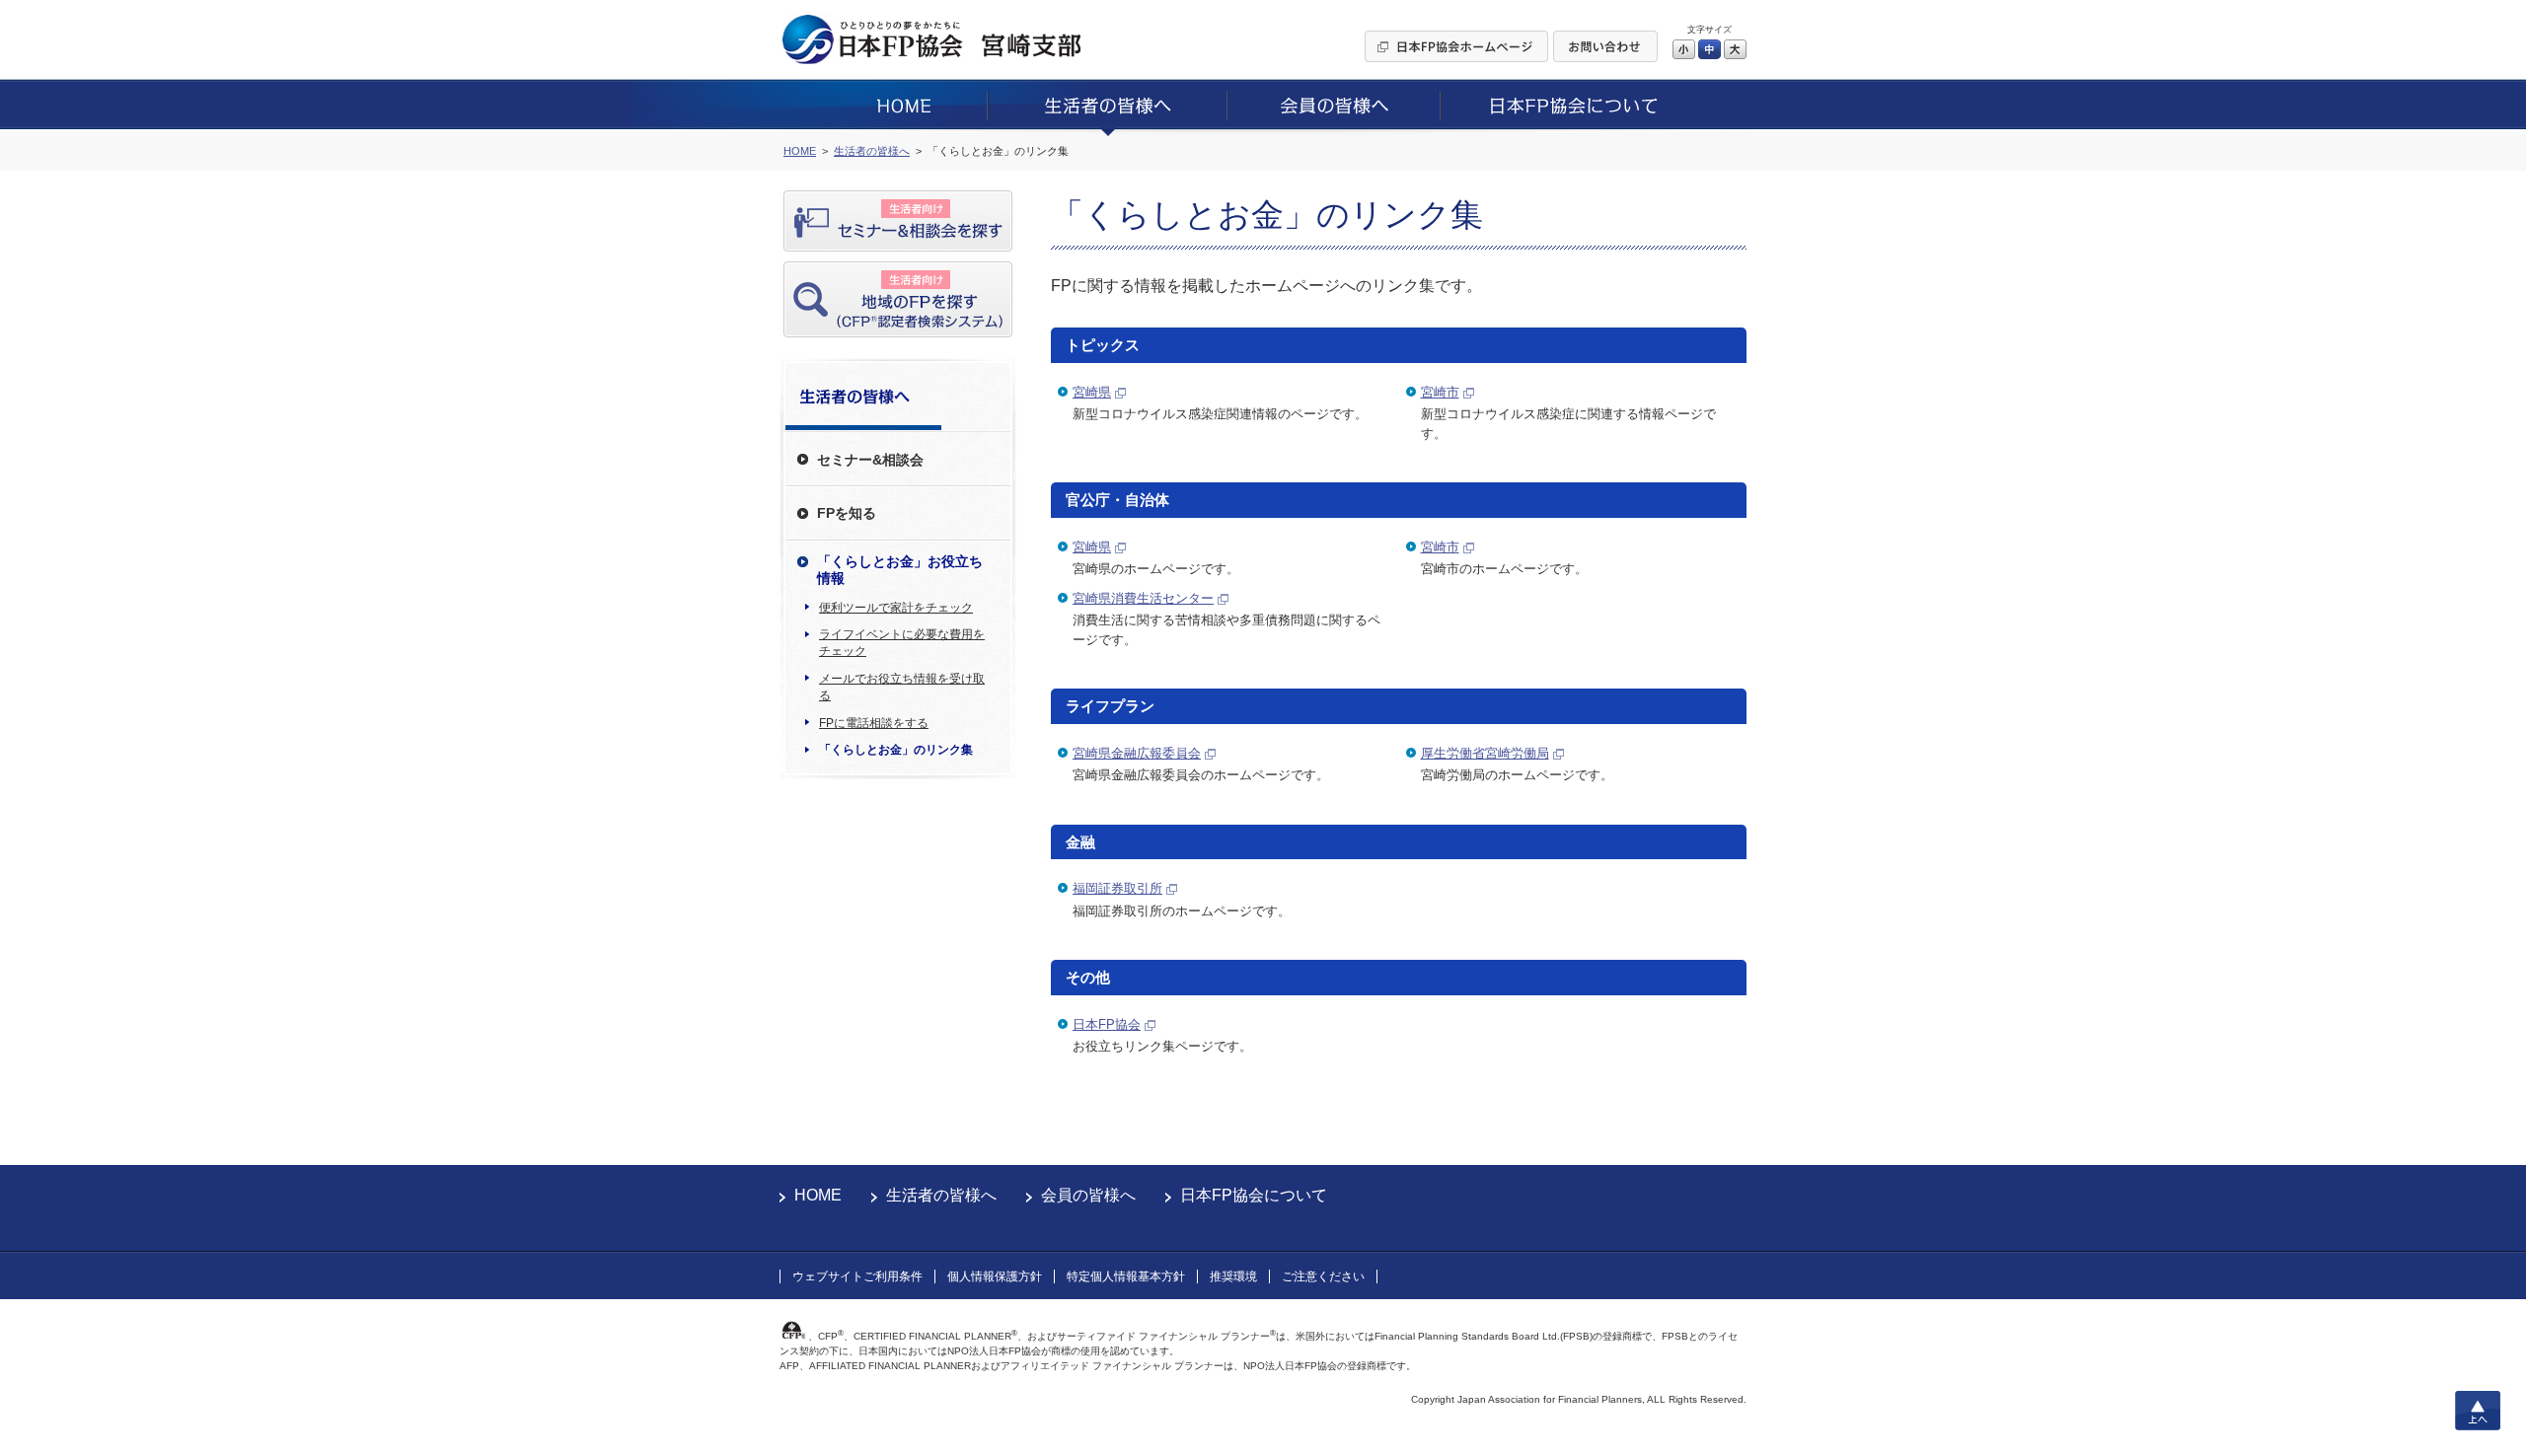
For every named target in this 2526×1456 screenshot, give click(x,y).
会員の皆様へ (1088, 1195)
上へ (2478, 1411)
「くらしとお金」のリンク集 (896, 750)
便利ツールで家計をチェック (896, 608)
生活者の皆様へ (941, 1195)
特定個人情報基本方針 (1126, 1276)
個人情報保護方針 (995, 1276)
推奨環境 (1233, 1276)
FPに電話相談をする (874, 723)
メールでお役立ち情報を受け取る (902, 687)
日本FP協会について (1254, 1195)
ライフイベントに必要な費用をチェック (902, 643)
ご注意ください (1323, 1276)
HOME (818, 1195)
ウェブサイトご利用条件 (857, 1276)
